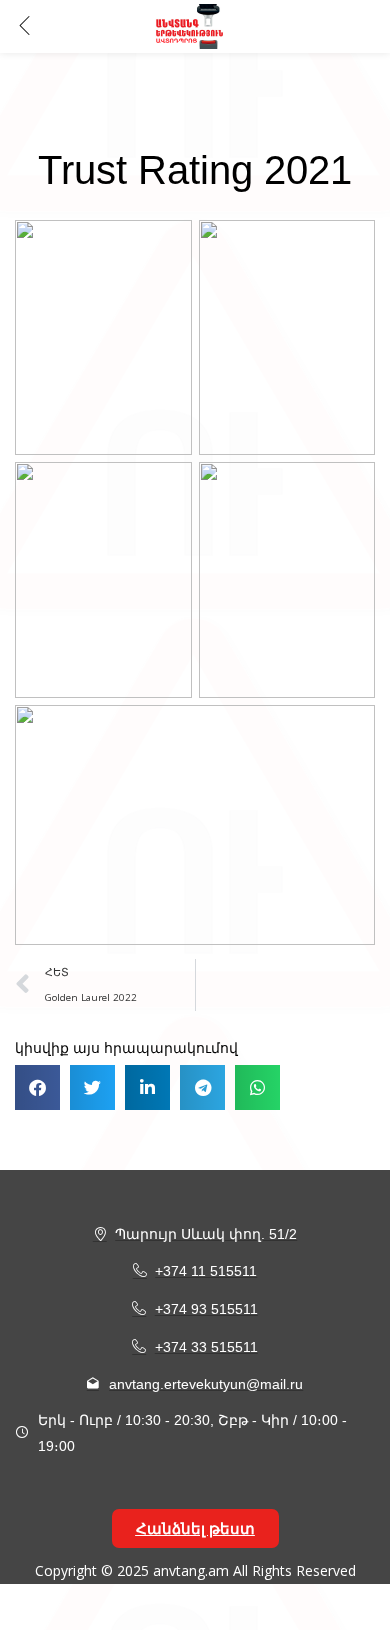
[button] (37, 1087)
